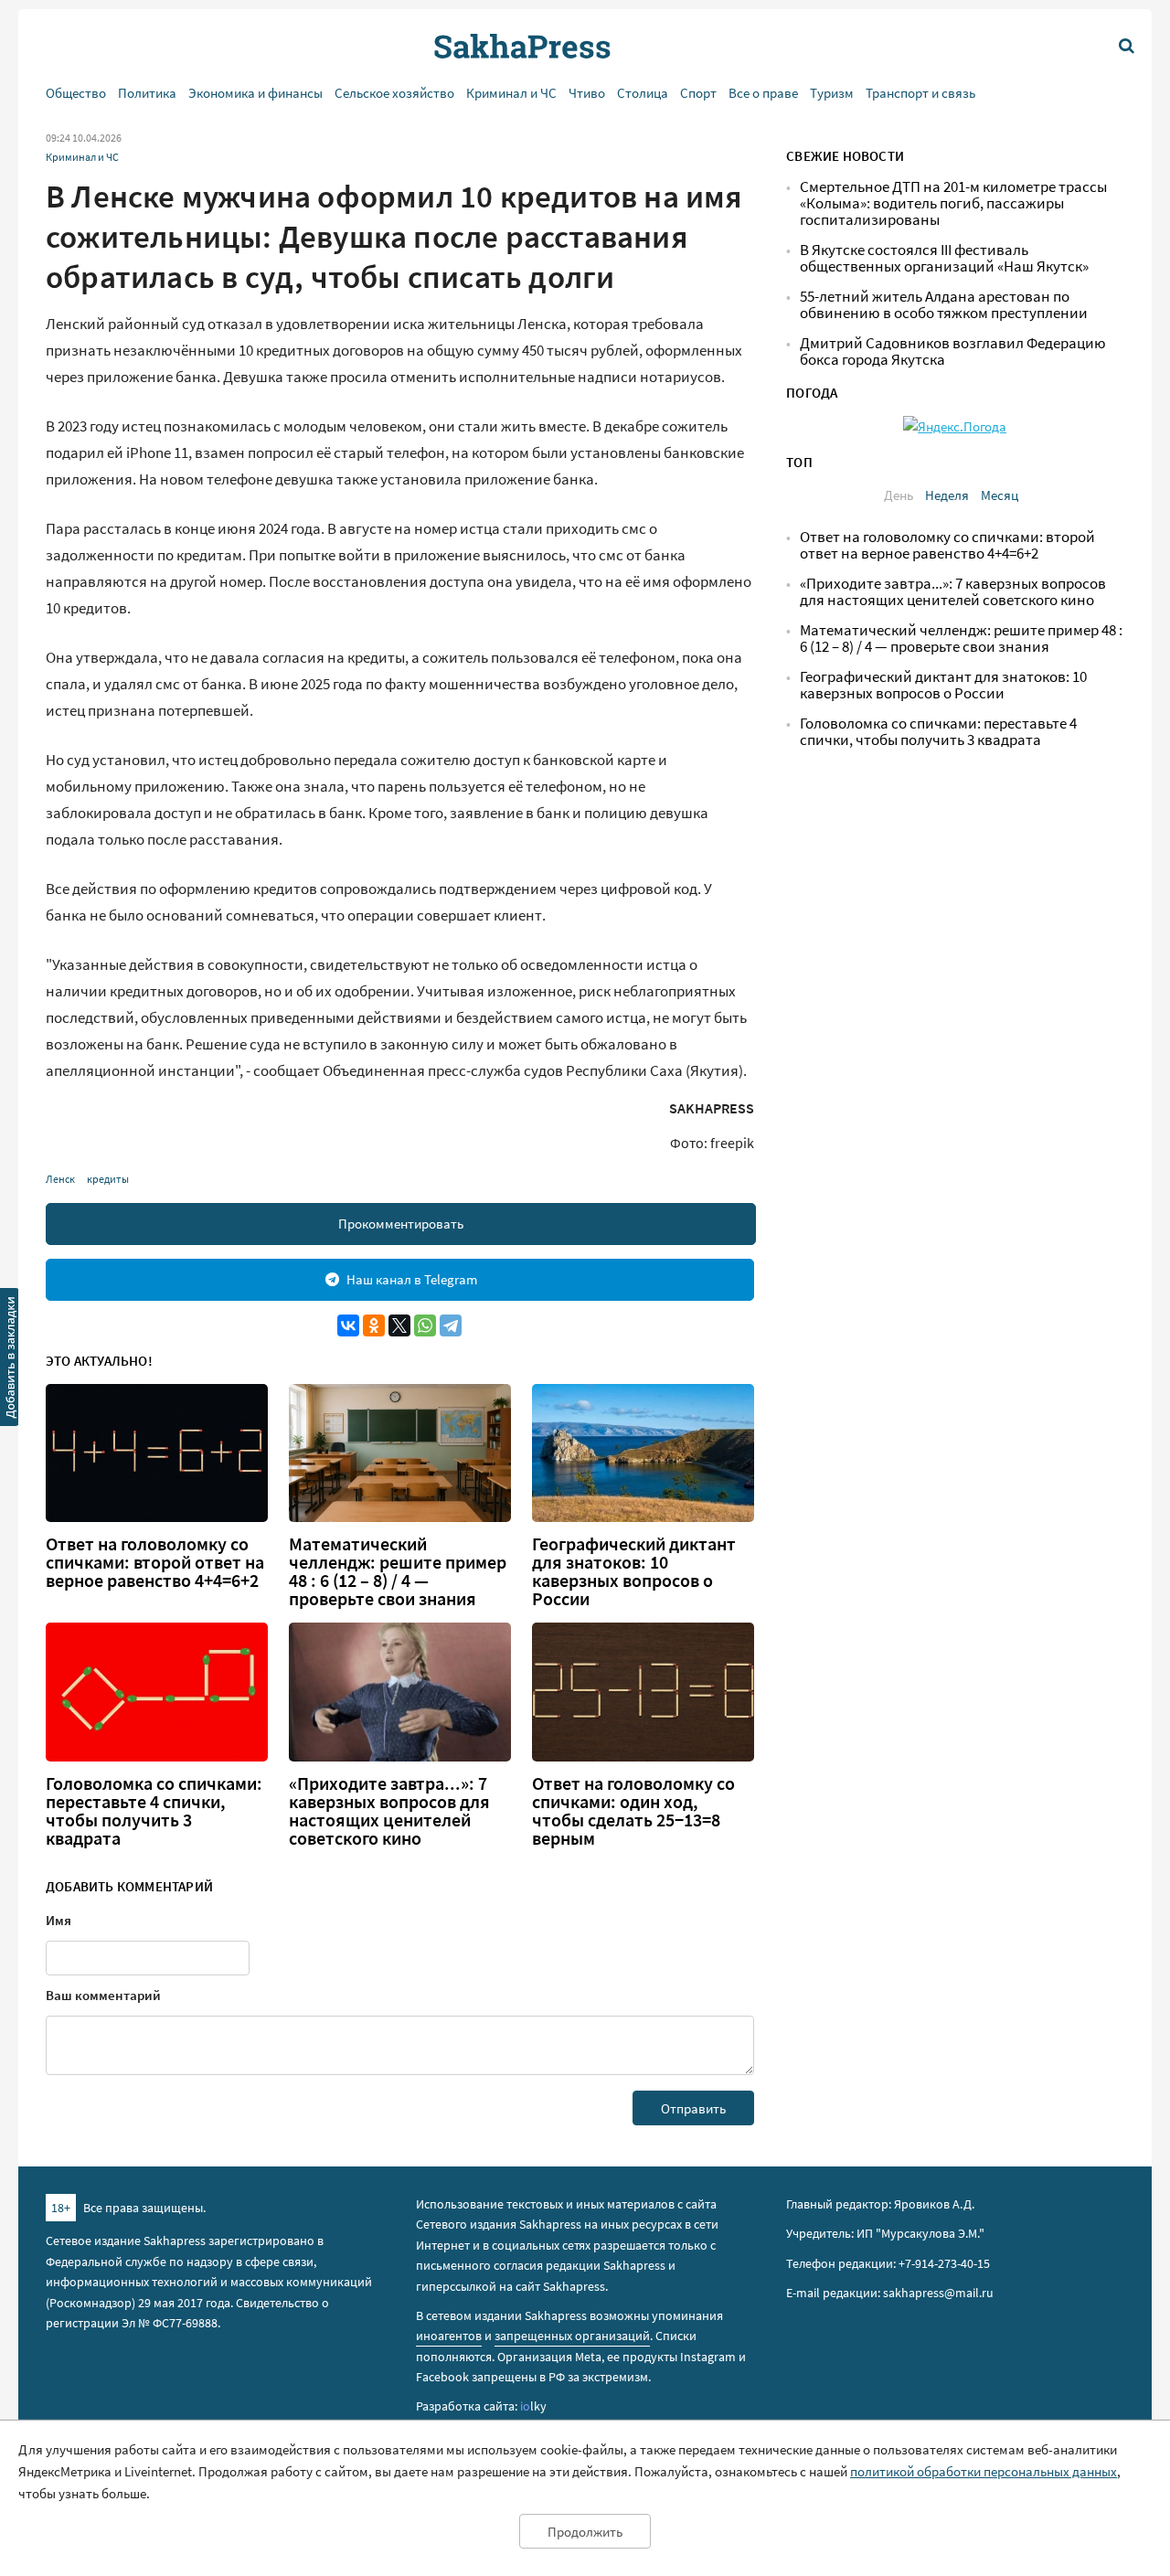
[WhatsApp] (425, 1325)
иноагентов (449, 2336)
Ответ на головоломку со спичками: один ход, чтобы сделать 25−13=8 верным (633, 1811)
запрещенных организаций (572, 2336)
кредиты (108, 1179)
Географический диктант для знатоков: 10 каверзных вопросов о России (634, 1571)
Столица (643, 93)
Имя (58, 1920)
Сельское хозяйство (394, 93)
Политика (147, 93)
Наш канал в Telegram (412, 1279)
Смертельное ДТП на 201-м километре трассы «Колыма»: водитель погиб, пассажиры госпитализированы (953, 203)
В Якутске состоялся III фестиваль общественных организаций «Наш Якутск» (944, 258)
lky (533, 2406)
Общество (76, 93)
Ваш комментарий (103, 1995)
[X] (399, 1325)
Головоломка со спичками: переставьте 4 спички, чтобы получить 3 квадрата (154, 1811)
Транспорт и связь (920, 93)
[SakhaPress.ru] (10, 1360)
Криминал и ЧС (511, 93)
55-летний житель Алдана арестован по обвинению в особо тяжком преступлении (944, 305)
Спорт (698, 93)
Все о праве (763, 93)
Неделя (947, 495)
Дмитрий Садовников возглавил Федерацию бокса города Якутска (953, 351)
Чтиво (587, 93)
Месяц (1000, 495)
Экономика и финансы (255, 93)
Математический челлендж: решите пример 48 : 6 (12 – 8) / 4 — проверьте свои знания (398, 1571)
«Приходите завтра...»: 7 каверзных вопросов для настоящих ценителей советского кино (389, 1811)
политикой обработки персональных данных (984, 2471)
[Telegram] (451, 1325)
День (899, 495)
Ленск (60, 1179)
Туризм (832, 93)
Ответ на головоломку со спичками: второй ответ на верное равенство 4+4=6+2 (155, 1562)
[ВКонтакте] (348, 1325)
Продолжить (585, 2532)
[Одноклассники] (374, 1325)
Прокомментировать (401, 1224)
